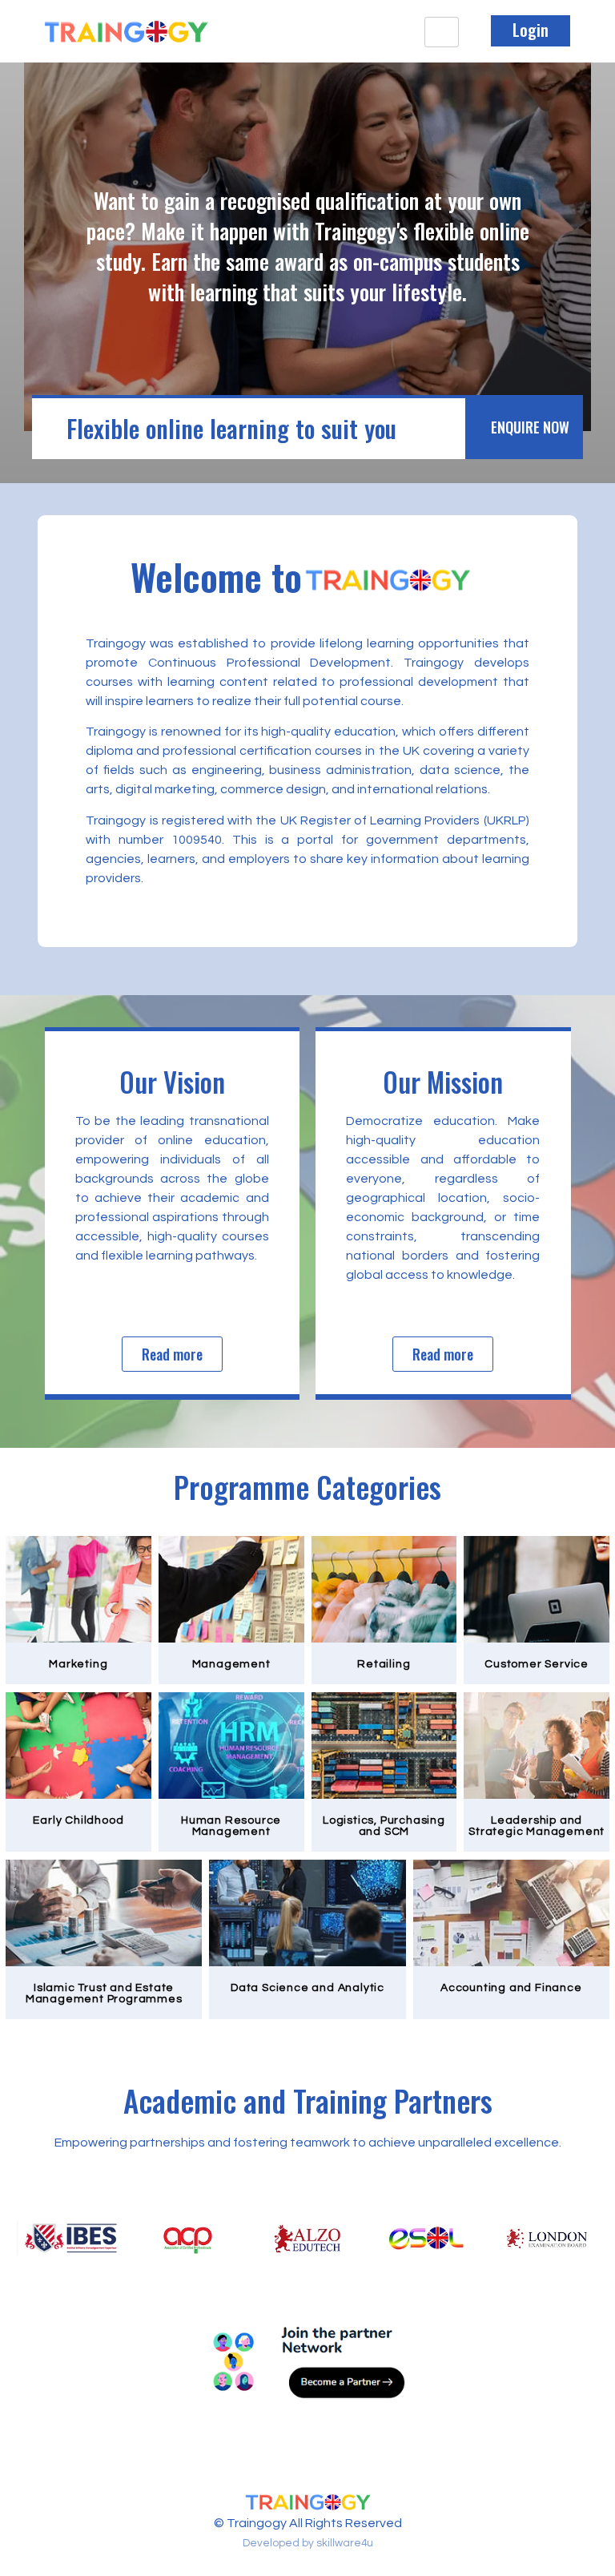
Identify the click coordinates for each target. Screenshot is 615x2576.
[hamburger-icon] (442, 32)
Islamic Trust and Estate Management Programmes (104, 1993)
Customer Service (537, 1664)
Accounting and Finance (511, 1988)
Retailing (384, 1664)
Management (231, 1664)
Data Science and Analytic (307, 1988)
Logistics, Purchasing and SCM (384, 1826)
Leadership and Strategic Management (537, 1826)
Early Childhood (78, 1820)
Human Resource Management (231, 1826)
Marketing (78, 1664)
